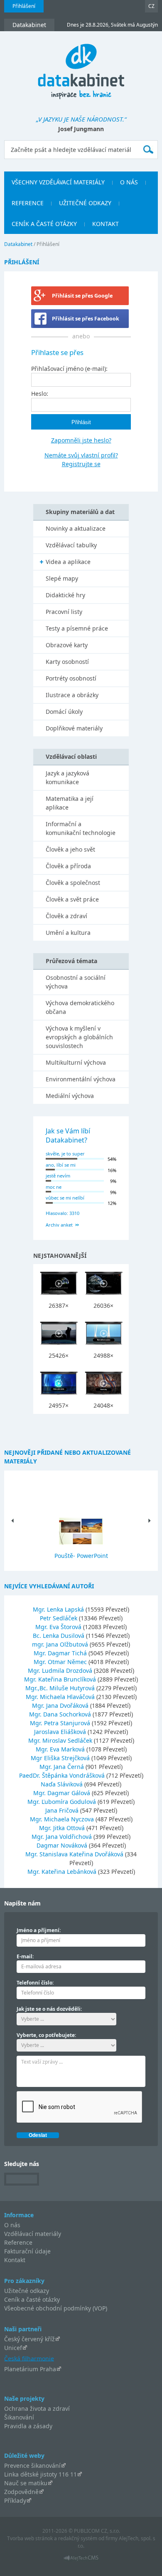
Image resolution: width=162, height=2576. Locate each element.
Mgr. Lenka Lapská (59, 1609)
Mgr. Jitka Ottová (63, 1828)
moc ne (54, 1187)
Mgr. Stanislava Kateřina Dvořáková (75, 1854)
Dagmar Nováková (63, 1845)
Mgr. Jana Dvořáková (61, 1705)
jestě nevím (58, 1176)
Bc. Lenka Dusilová (59, 1636)
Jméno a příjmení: (39, 1930)
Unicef (13, 2348)
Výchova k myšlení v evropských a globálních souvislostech (79, 1037)
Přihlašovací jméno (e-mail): (69, 369)
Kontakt (15, 2260)
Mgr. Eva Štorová (59, 1627)
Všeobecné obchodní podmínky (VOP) (56, 2308)
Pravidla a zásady (28, 2426)
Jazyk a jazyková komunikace (67, 778)
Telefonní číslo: (35, 1983)
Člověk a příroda (68, 866)
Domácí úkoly (64, 712)
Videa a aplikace (68, 562)
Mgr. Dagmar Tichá (61, 1653)
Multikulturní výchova (76, 1062)
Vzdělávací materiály (33, 2234)
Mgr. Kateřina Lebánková (63, 1872)
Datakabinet (18, 244)
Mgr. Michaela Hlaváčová (61, 1697)
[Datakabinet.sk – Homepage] (81, 67)
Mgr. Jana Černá (63, 1767)
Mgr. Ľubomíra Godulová (63, 1802)
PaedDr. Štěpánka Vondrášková (63, 1775)
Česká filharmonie (29, 2358)
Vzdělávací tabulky (71, 545)
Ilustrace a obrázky (72, 695)
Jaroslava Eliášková (61, 1732)
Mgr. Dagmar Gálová (63, 1793)
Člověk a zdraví (66, 916)
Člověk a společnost (73, 883)
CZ (151, 6)
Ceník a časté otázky (32, 2299)
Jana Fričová (63, 1810)
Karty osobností (67, 662)
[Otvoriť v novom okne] (81, 2560)
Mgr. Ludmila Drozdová (61, 1671)
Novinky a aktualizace (76, 528)
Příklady (15, 2500)
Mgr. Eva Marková (61, 1749)
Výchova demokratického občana (80, 1007)
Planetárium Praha (30, 2369)
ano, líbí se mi (61, 1165)
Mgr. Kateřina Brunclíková (61, 1679)
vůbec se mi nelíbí (65, 1198)
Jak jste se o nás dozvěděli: (49, 2009)
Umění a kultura (68, 933)
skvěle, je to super (65, 1154)
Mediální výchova (70, 1096)
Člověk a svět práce (72, 899)
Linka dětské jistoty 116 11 (40, 2474)
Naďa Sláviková (63, 1784)
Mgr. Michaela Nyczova (63, 1819)
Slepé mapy (62, 578)
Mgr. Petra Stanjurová (61, 1723)
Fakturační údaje (27, 2251)
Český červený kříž (29, 2339)
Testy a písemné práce (77, 628)
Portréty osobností (71, 678)
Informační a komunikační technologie (81, 828)
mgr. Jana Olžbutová (61, 1644)
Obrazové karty (67, 645)
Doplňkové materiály (74, 728)
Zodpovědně (21, 2492)
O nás (12, 2225)
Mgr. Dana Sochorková (61, 1714)
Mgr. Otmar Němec (61, 1662)
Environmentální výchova (81, 1079)
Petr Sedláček (59, 1618)
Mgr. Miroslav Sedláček (61, 1740)
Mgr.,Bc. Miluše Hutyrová (61, 1688)
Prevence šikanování (32, 2465)
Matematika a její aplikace (70, 803)
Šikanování (19, 2417)
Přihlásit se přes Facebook (86, 319)
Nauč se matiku (26, 2483)
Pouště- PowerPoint (81, 1556)
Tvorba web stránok (30, 2538)
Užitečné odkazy (27, 2291)
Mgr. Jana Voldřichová (63, 1837)
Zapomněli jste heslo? (81, 440)
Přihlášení (24, 6)
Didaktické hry (65, 595)
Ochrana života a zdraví (37, 2408)
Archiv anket (59, 1225)
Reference (18, 2242)
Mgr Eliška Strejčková (61, 1758)
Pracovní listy (64, 612)
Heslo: (40, 394)
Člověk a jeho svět (70, 849)
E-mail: (25, 1956)
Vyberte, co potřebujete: (46, 2035)
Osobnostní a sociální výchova (76, 982)
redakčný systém (78, 2538)
